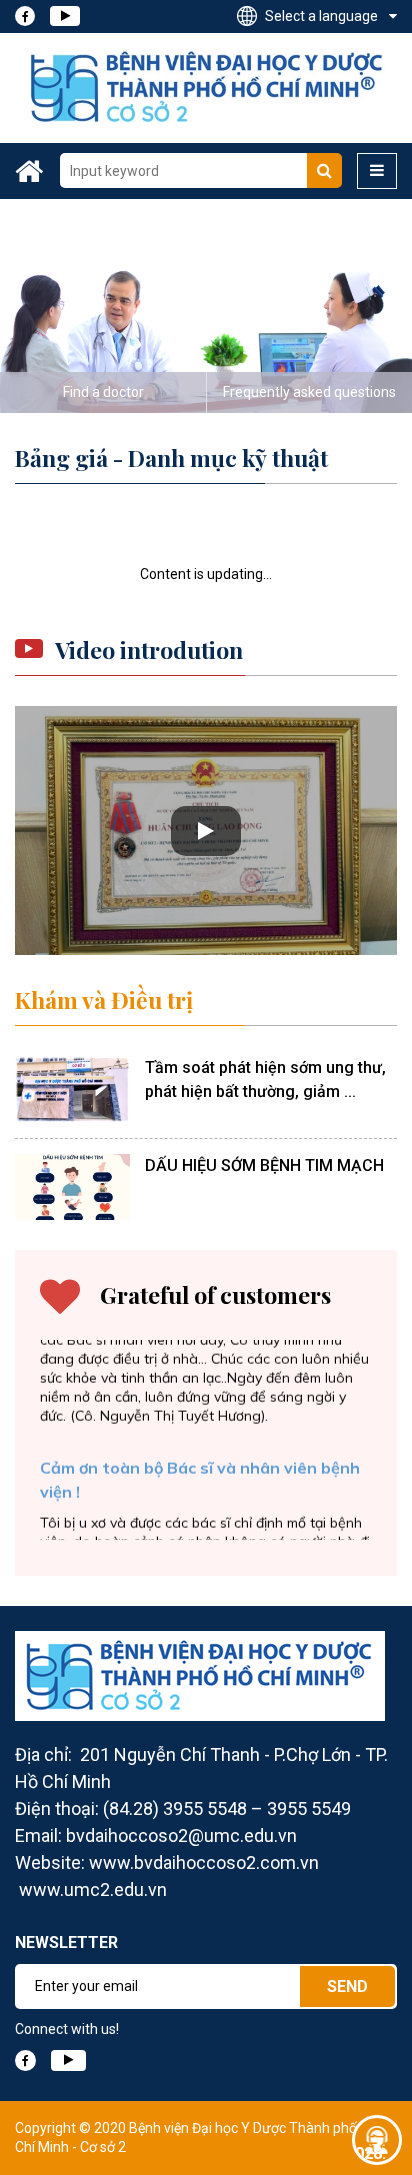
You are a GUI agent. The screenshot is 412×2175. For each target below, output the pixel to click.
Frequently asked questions (309, 392)
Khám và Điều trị (104, 1000)
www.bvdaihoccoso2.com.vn (204, 1862)
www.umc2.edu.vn (93, 1889)
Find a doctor (103, 392)
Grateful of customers (215, 1295)
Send (347, 1986)
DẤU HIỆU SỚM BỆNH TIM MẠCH (264, 1165)
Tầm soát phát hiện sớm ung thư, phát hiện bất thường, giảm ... (265, 1079)
